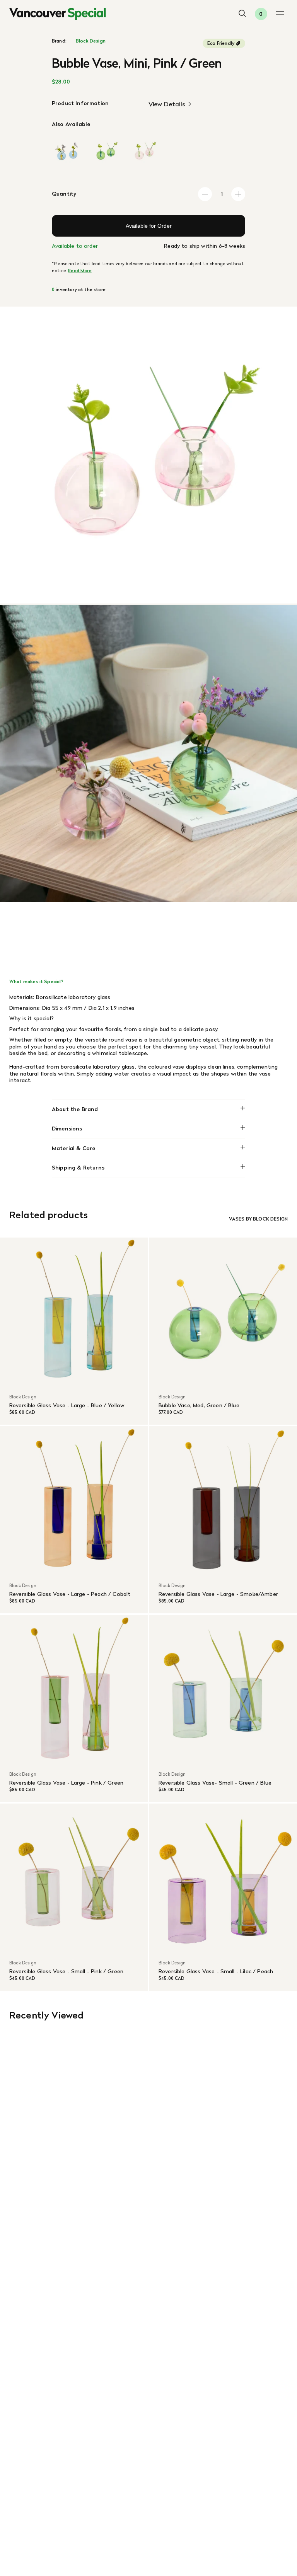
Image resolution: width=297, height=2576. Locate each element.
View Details (167, 104)
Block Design (91, 41)
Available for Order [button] (149, 226)
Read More (80, 271)
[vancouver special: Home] (58, 14)
